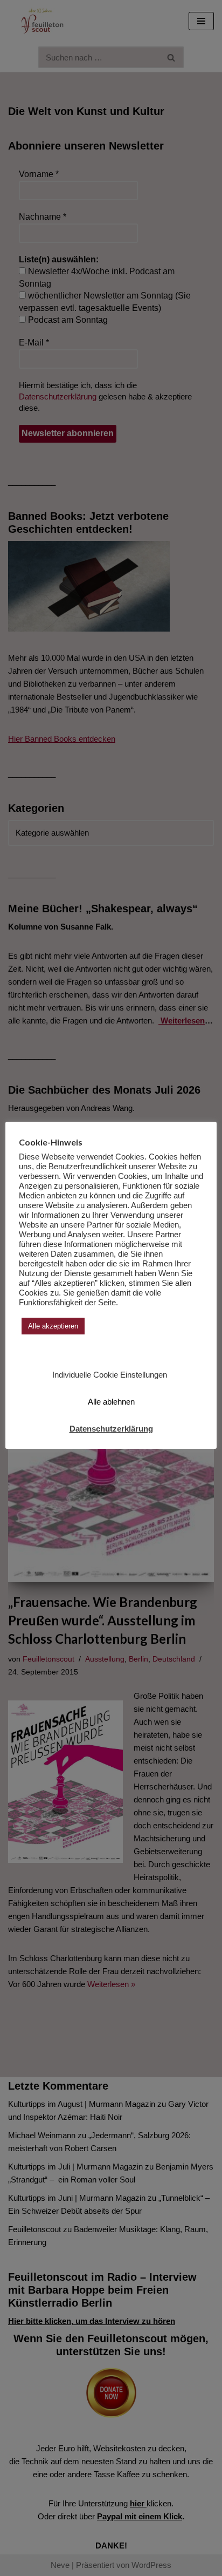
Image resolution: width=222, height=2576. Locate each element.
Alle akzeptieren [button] (53, 1326)
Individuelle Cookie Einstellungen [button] (110, 1375)
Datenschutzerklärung (111, 1429)
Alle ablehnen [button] (111, 1402)
